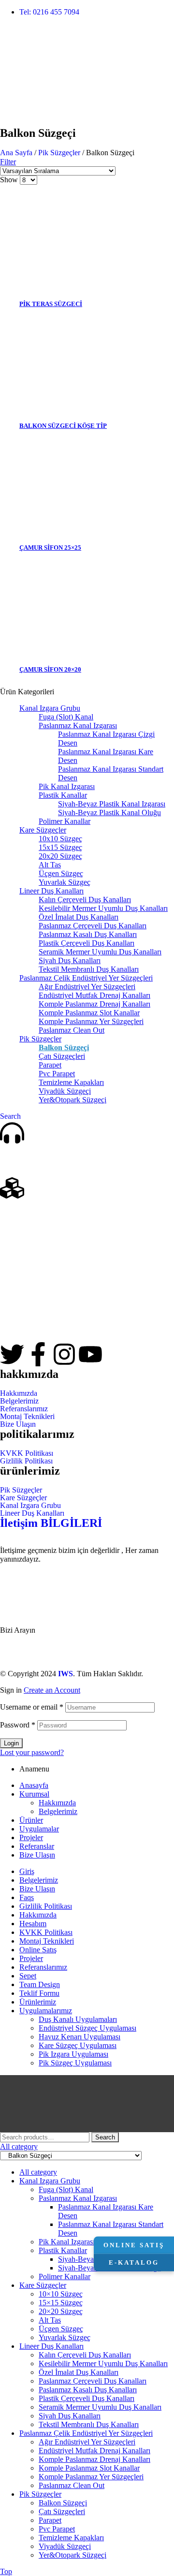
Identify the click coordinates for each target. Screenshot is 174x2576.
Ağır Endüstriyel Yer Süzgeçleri (87, 987)
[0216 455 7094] (12, 1583)
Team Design (40, 1984)
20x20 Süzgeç (60, 856)
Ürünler (31, 1820)
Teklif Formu (39, 1993)
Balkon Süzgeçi (64, 1047)
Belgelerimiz (19, 1401)
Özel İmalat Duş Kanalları (79, 917)
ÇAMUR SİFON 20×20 (50, 669)
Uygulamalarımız (46, 2011)
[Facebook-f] (38, 1354)
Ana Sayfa (16, 153)
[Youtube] (90, 1354)
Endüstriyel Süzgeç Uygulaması (87, 2028)
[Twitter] (12, 1354)
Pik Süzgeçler (59, 153)
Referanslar (37, 1846)
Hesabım (33, 1924)
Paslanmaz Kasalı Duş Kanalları (88, 934)
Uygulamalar (39, 1829)
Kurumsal (34, 1794)
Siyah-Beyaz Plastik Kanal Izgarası (112, 804)
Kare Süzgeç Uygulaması (78, 2045)
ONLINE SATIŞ (134, 2245)
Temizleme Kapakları (71, 1082)
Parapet (50, 1065)
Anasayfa (34, 1785)
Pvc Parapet (57, 1074)
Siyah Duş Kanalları (70, 960)
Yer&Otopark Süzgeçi (72, 1100)
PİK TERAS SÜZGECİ (51, 304)
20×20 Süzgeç (61, 2311)
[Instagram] (64, 1354)
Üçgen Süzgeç (61, 873)
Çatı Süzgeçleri (62, 1056)
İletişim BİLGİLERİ (51, 1523)
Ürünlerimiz (24, 1216)
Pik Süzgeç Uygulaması (75, 2063)
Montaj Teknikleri (27, 1417)
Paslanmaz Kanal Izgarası (78, 725)
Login (11, 1743)
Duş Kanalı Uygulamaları (78, 2019)
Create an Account (52, 1690)
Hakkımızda (19, 1393)
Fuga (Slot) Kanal (66, 717)
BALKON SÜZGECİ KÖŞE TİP (63, 426)
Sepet (28, 1976)
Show (9, 180)
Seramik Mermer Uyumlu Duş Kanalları (100, 952)
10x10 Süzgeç (60, 839)
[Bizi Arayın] (12, 1133)
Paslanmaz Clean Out (72, 1030)
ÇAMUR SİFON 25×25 (50, 548)
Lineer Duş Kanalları (51, 891)
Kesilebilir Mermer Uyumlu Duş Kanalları (103, 908)
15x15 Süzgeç (60, 847)
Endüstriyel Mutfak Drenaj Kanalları (94, 995)
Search (105, 2137)
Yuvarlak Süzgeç (65, 882)
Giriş (27, 1871)
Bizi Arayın (22, 1161)
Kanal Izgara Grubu (50, 708)
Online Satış (38, 1950)
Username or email (32, 1707)
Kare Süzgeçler (43, 830)
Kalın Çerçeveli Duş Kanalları (85, 900)
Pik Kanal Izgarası (67, 786)
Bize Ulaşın (18, 1424)
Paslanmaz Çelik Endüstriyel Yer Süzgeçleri (86, 978)
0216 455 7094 (29, 1612)
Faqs (27, 1897)
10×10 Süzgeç (61, 2294)
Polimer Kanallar (65, 821)
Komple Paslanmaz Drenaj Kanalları (94, 1004)
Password (18, 1725)
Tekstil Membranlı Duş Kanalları (89, 969)
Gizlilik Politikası (26, 1461)
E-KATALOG (134, 2262)
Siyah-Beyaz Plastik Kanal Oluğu (109, 812)
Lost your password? (32, 1752)
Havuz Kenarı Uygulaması (80, 2037)
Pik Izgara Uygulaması (73, 2054)
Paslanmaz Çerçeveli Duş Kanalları (93, 926)
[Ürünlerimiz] (12, 1188)
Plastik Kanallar (63, 795)
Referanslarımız (24, 1409)
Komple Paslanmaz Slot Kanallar (89, 1013)
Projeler (31, 1837)
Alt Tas (50, 865)
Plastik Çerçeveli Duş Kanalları (87, 943)
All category (38, 2172)
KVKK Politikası (27, 1453)
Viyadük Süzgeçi (65, 1091)
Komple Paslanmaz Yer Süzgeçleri (91, 1021)
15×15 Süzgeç (61, 2303)
